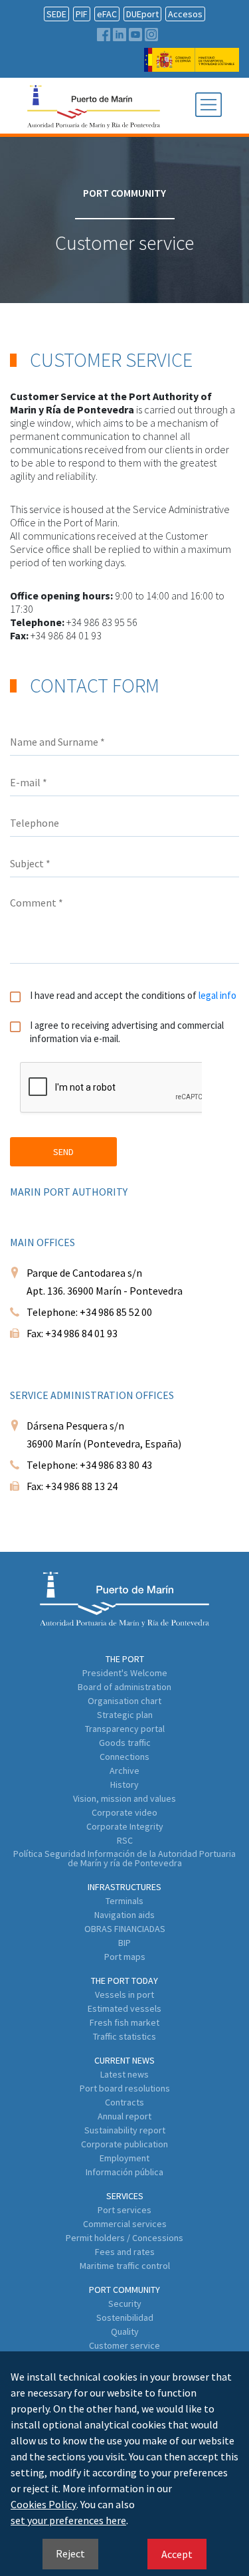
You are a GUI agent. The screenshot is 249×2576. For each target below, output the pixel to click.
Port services (124, 2210)
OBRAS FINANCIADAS (125, 1929)
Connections (124, 1757)
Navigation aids (124, 1915)
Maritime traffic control (125, 2266)
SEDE (56, 14)
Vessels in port (124, 1994)
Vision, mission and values (124, 1798)
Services (125, 2196)
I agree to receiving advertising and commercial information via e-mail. (127, 1032)
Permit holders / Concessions (124, 2238)
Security (125, 2304)
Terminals (124, 1901)
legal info (217, 995)
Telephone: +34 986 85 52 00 (89, 1312)
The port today (124, 1981)
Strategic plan (125, 1715)
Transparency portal (125, 1729)
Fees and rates (125, 2252)
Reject (70, 2553)
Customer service (124, 2345)
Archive (124, 1771)
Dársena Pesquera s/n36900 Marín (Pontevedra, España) (104, 1435)
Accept (177, 2554)
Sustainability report (125, 2130)
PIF (82, 14)
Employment (124, 2158)
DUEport (142, 14)
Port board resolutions (125, 2088)
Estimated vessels (124, 2008)
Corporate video (124, 1812)
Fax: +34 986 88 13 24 (72, 1486)
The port (125, 1659)
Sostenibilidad (125, 2317)
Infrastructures (124, 1887)
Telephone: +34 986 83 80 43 (89, 1465)
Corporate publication (124, 2144)
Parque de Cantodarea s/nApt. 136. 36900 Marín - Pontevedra (105, 1282)
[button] (208, 106)
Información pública (124, 2172)
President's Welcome (125, 1673)
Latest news (124, 2074)
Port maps (125, 1957)
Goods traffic (125, 1743)
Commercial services (125, 2224)
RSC (125, 1840)
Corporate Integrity (125, 1826)
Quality (125, 2331)
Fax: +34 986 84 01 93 (72, 1333)
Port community (124, 2290)
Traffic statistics (124, 2036)
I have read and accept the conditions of (133, 995)
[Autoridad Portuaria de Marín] (192, 65)
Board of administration (124, 1687)
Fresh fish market (124, 2022)
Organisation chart (124, 1701)
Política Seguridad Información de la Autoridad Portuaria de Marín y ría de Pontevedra (124, 1858)
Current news (124, 2060)
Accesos (185, 14)
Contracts (124, 2102)
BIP (124, 1943)
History (124, 1784)
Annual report (124, 2116)
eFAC (107, 14)
